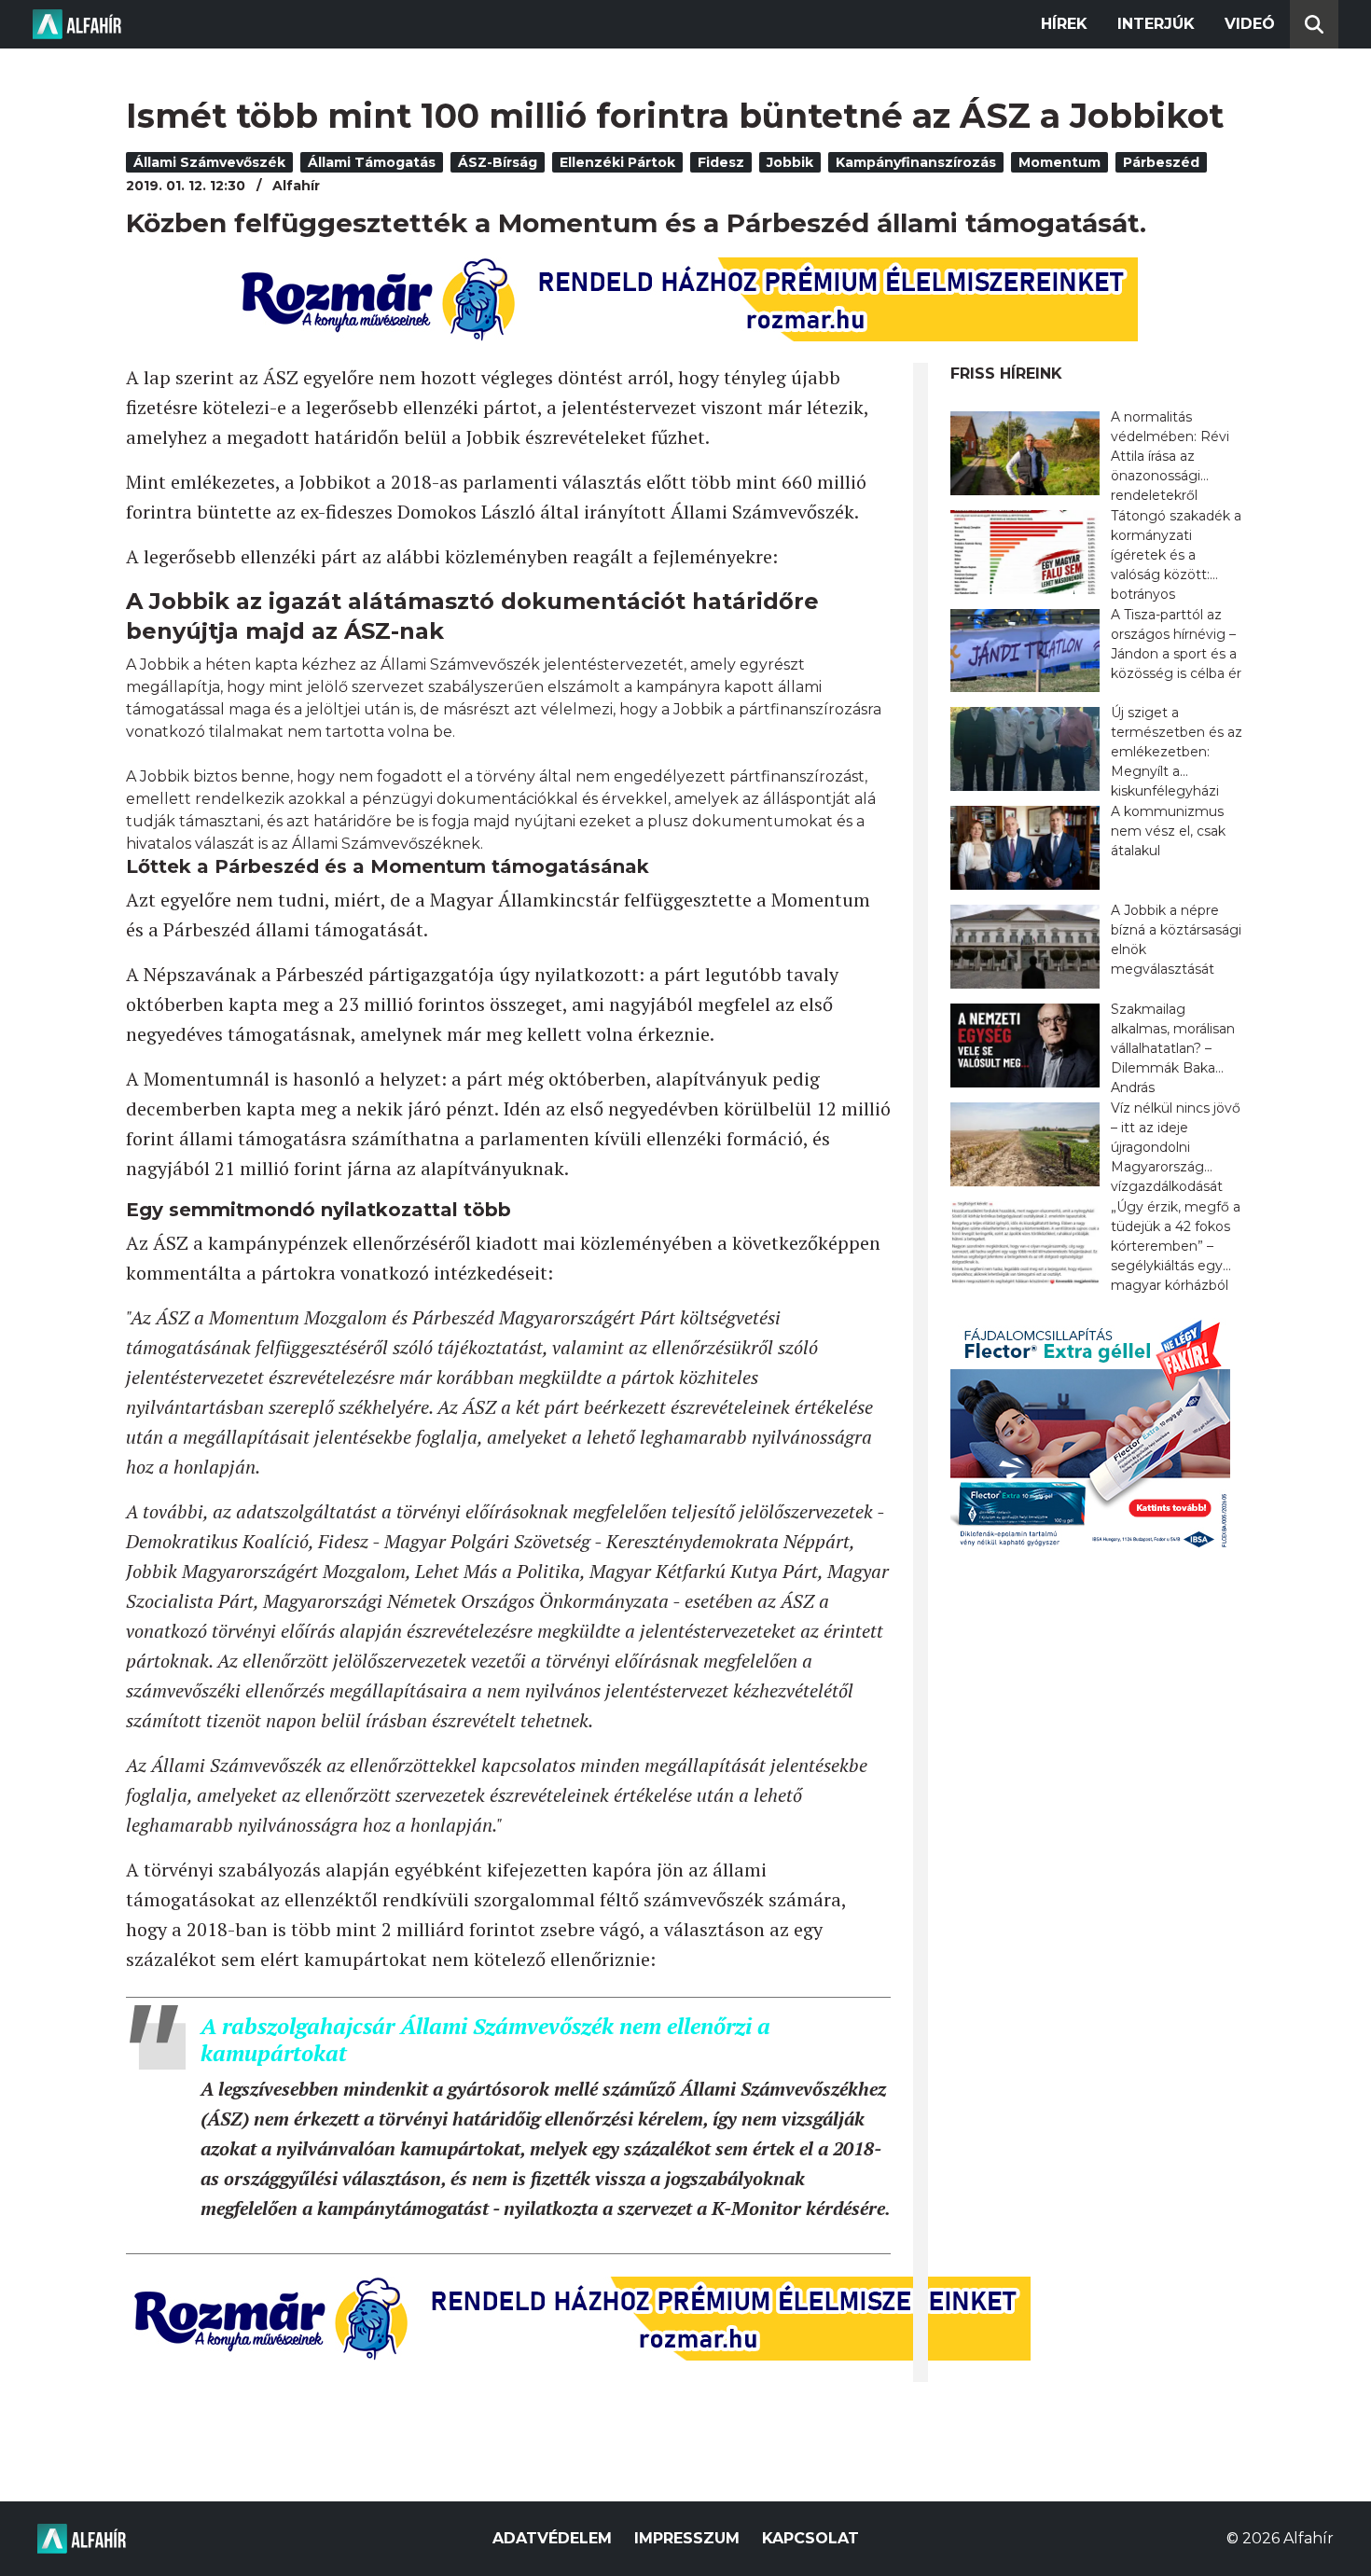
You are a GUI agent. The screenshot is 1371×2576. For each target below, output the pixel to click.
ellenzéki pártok (617, 162)
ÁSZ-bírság (498, 162)
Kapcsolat (810, 2538)
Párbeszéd (1161, 162)
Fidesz (721, 162)
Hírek (1064, 24)
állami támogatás (372, 162)
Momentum (1059, 162)
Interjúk (1156, 24)
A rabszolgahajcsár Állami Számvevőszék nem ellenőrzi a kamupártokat (485, 2039)
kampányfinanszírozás (916, 162)
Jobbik (790, 162)
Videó (1250, 24)
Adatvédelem (552, 2538)
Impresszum (687, 2538)
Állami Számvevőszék (209, 162)
